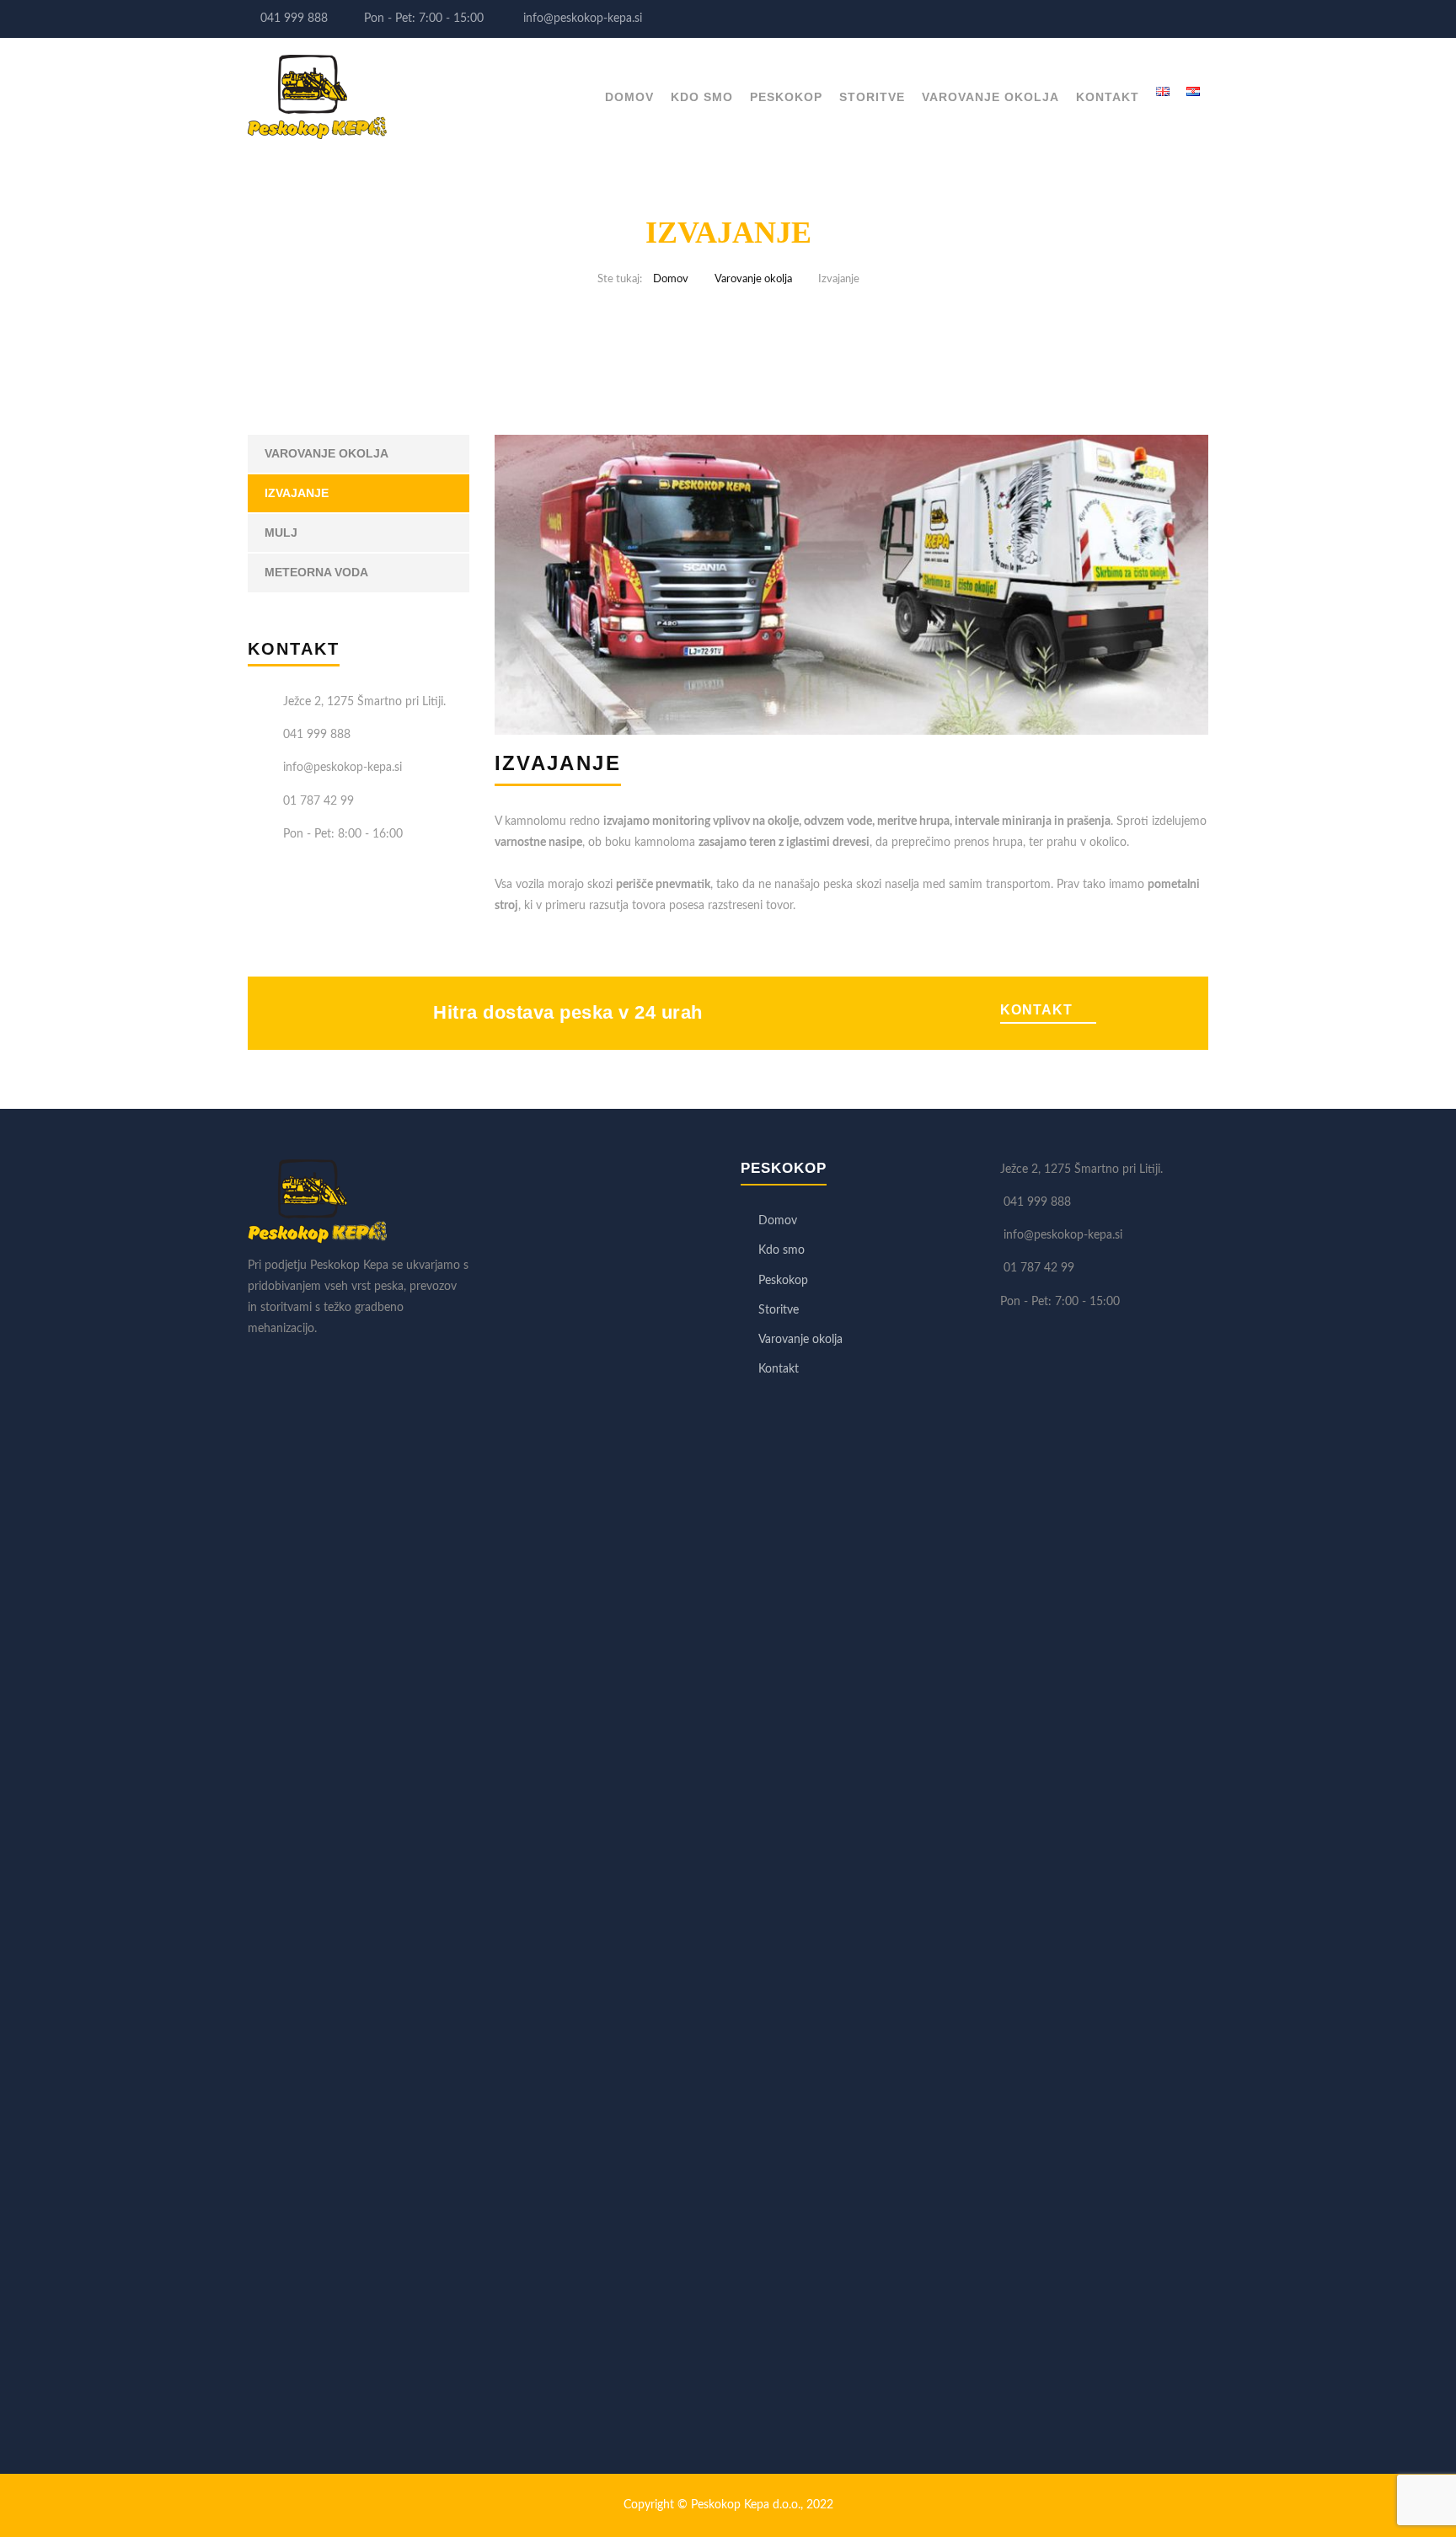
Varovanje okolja (990, 97)
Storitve (872, 97)
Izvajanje (297, 493)
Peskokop (786, 97)
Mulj (281, 533)
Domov (629, 97)
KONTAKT (1036, 1010)
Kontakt (1108, 97)
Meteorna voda (316, 572)
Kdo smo (702, 97)
